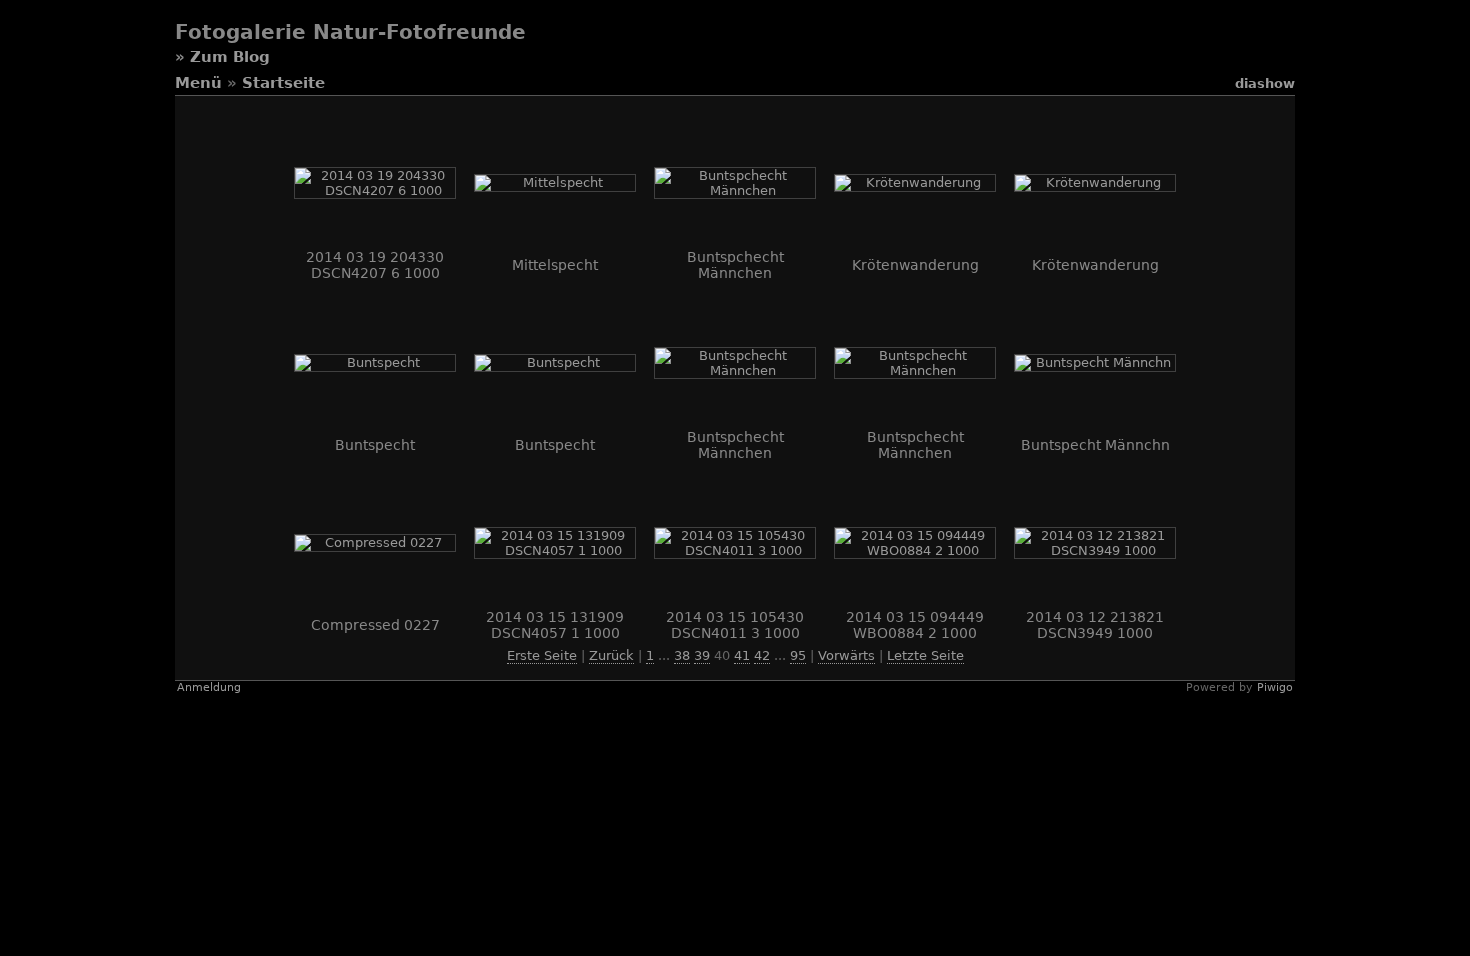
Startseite (283, 83)
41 (742, 655)
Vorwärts (846, 655)
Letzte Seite (925, 655)
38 (682, 655)
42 (762, 655)
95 (798, 655)
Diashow (1265, 83)
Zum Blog (230, 57)
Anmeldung (209, 687)
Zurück (611, 655)
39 (702, 655)
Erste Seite (542, 655)
